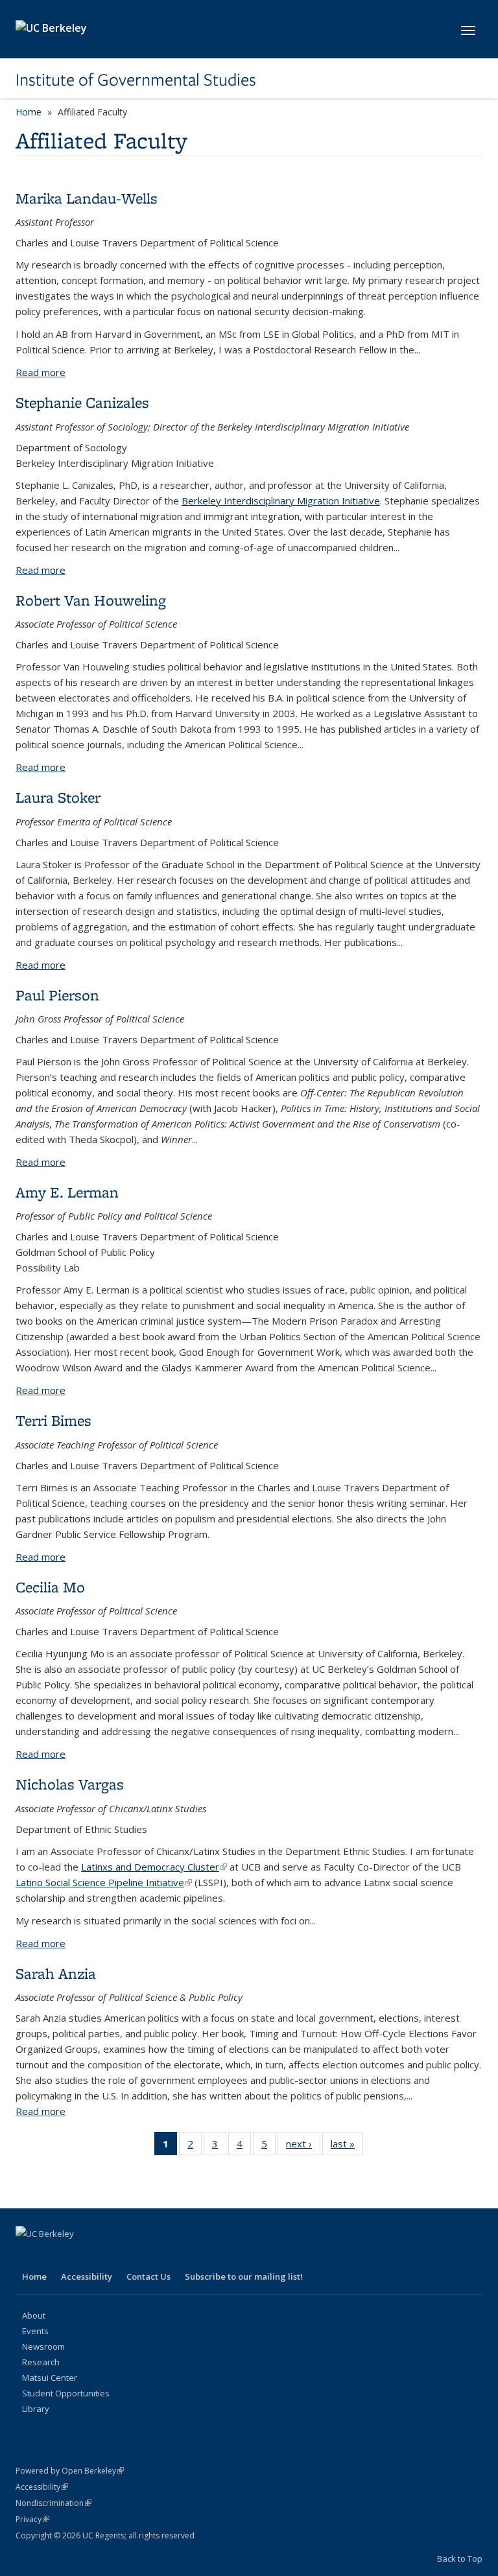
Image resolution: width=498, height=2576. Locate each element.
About (34, 2315)
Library (36, 2409)
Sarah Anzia (56, 1973)
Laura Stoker (58, 797)
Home (29, 112)
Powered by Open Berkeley (70, 2471)
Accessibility (87, 2276)
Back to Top (460, 2558)
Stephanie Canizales (82, 402)
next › (303, 2146)
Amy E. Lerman (67, 1192)
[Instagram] (128, 2256)
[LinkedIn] (78, 2256)
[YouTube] (103, 2256)
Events (35, 2331)
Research (41, 2362)
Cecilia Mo (50, 1587)
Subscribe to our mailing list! (244, 2276)
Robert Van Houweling (91, 600)
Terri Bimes (53, 1420)
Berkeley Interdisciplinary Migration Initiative (281, 501)
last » (347, 2146)
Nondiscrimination (53, 2503)
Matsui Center (50, 2378)
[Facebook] (27, 2256)
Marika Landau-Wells (87, 198)
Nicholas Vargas (70, 1784)
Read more (41, 372)
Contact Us (148, 2276)
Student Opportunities (66, 2393)
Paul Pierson (57, 995)
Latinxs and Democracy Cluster (154, 1867)
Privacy (32, 2519)
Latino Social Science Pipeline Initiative (104, 1882)
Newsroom (43, 2346)
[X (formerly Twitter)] (53, 2256)
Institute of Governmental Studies (136, 80)
